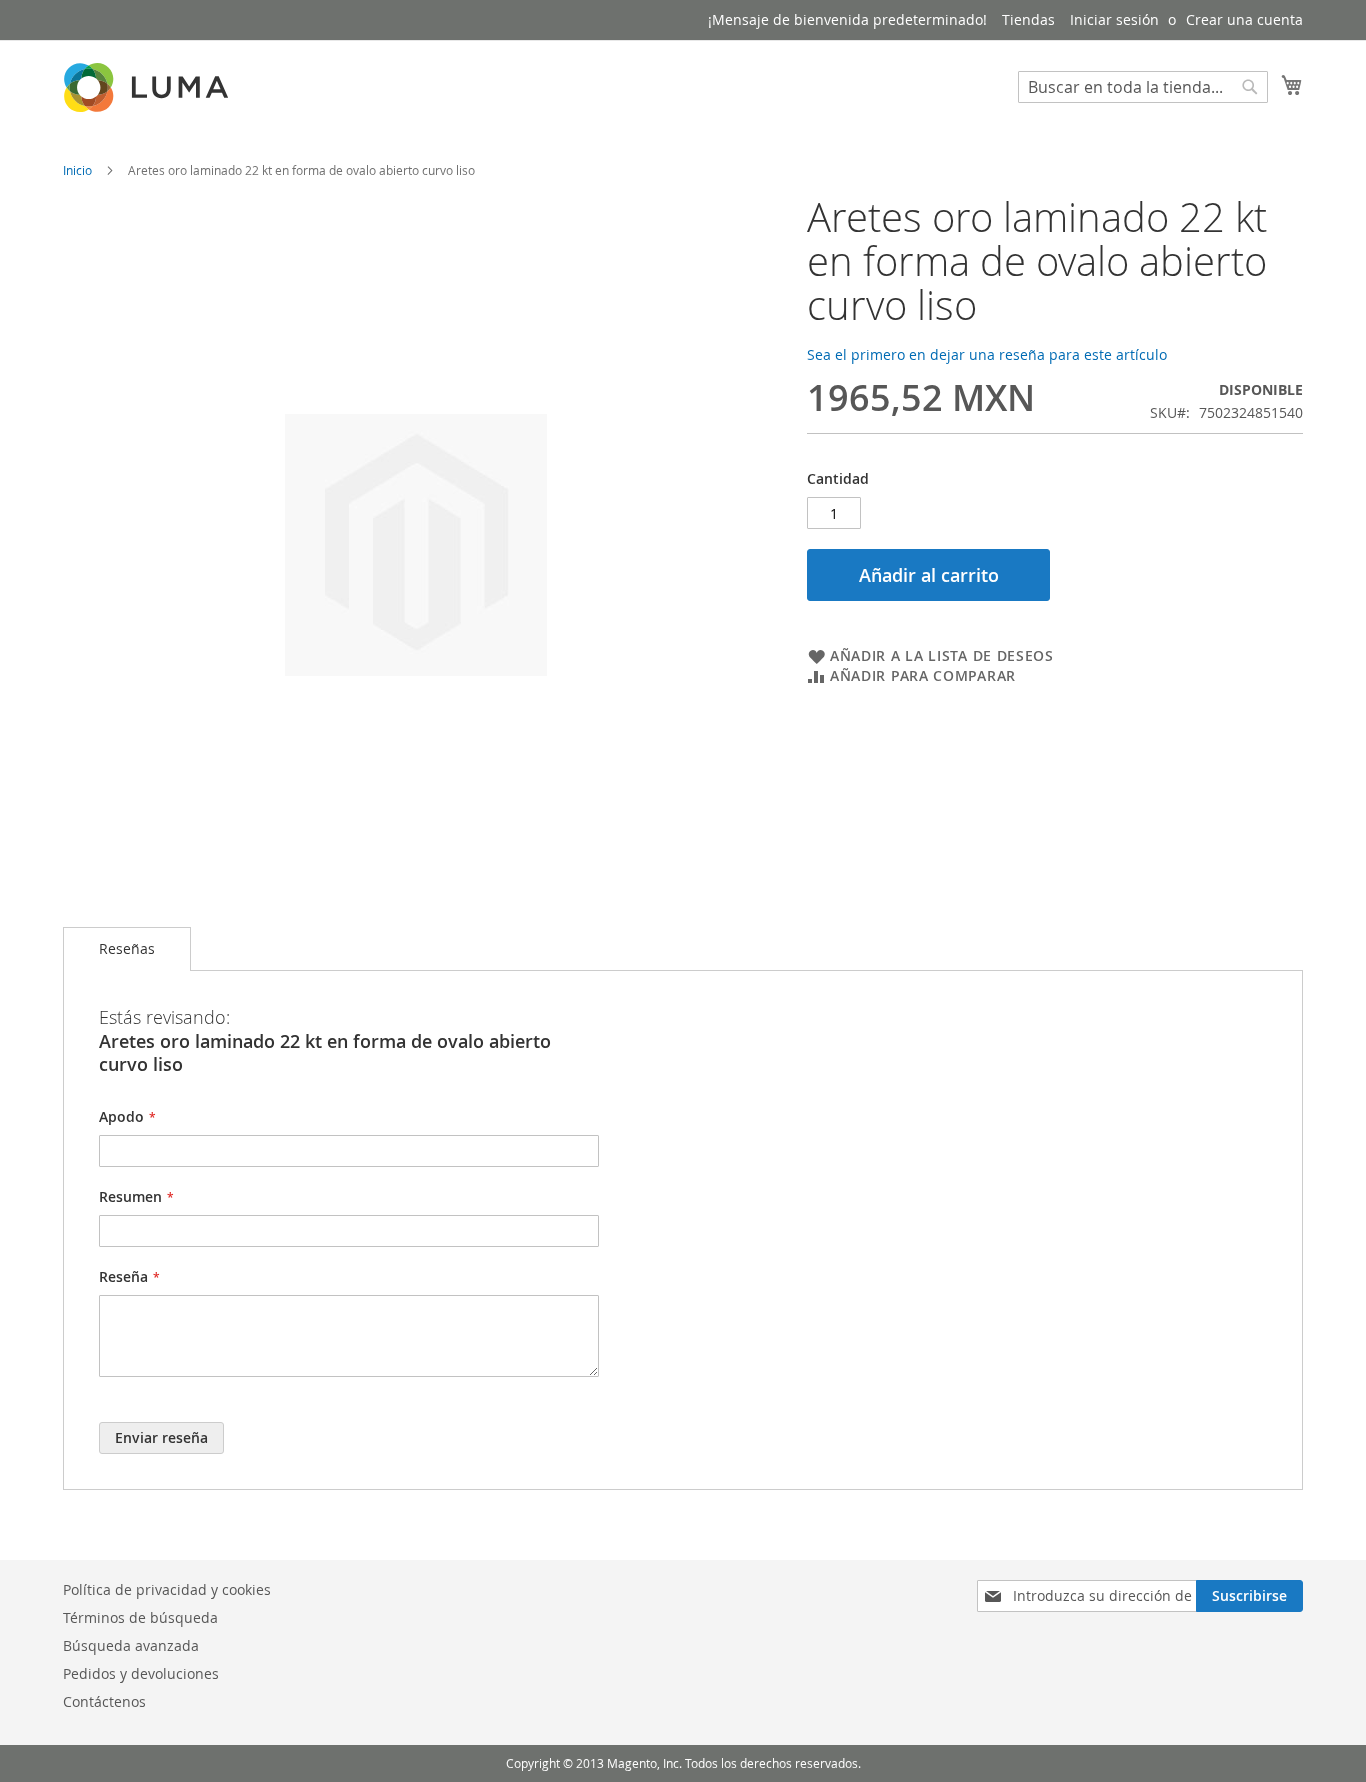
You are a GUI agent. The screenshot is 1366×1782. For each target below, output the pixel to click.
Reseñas (127, 948)
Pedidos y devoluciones (141, 1673)
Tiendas (1028, 19)
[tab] (127, 949)
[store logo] (148, 87)
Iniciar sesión (1114, 19)
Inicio (77, 170)
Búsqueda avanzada (131, 1645)
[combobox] (1143, 87)
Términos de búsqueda (140, 1617)
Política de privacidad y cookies (167, 1589)
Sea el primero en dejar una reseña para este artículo (987, 354)
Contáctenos (104, 1701)
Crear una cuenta (1244, 19)
